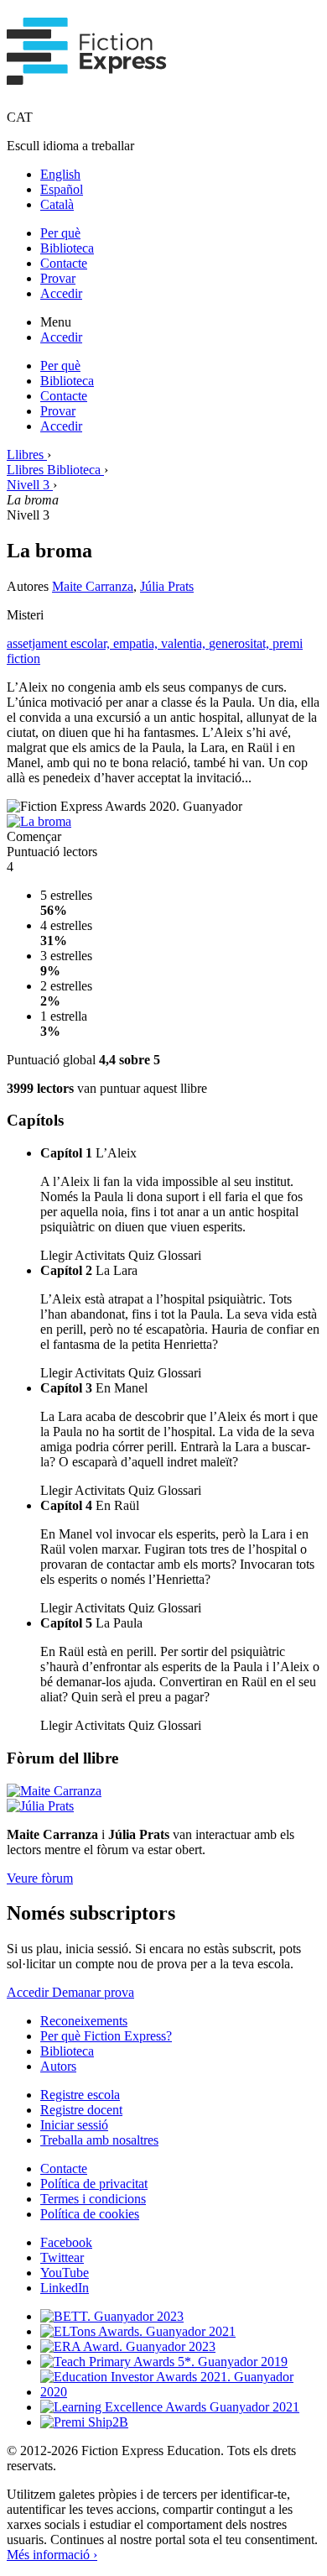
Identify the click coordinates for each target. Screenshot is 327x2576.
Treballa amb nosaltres (99, 2140)
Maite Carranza (93, 586)
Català (57, 204)
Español (62, 189)
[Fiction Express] (87, 76)
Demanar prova (93, 1992)
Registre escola (80, 2095)
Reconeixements (84, 2021)
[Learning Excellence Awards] (170, 2407)
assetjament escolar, (60, 643)
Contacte (64, 263)
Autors (58, 2066)
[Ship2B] (84, 2422)
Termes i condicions (93, 2199)
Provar (58, 278)
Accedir (61, 293)
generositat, (241, 643)
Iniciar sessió (74, 2125)
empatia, (137, 643)
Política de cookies (90, 2214)
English (60, 174)
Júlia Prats (167, 586)
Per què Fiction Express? (106, 2036)
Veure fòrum (40, 1878)
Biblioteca (67, 248)
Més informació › (52, 2555)
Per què (60, 233)
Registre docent (81, 2110)
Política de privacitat (94, 2184)
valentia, (185, 643)
